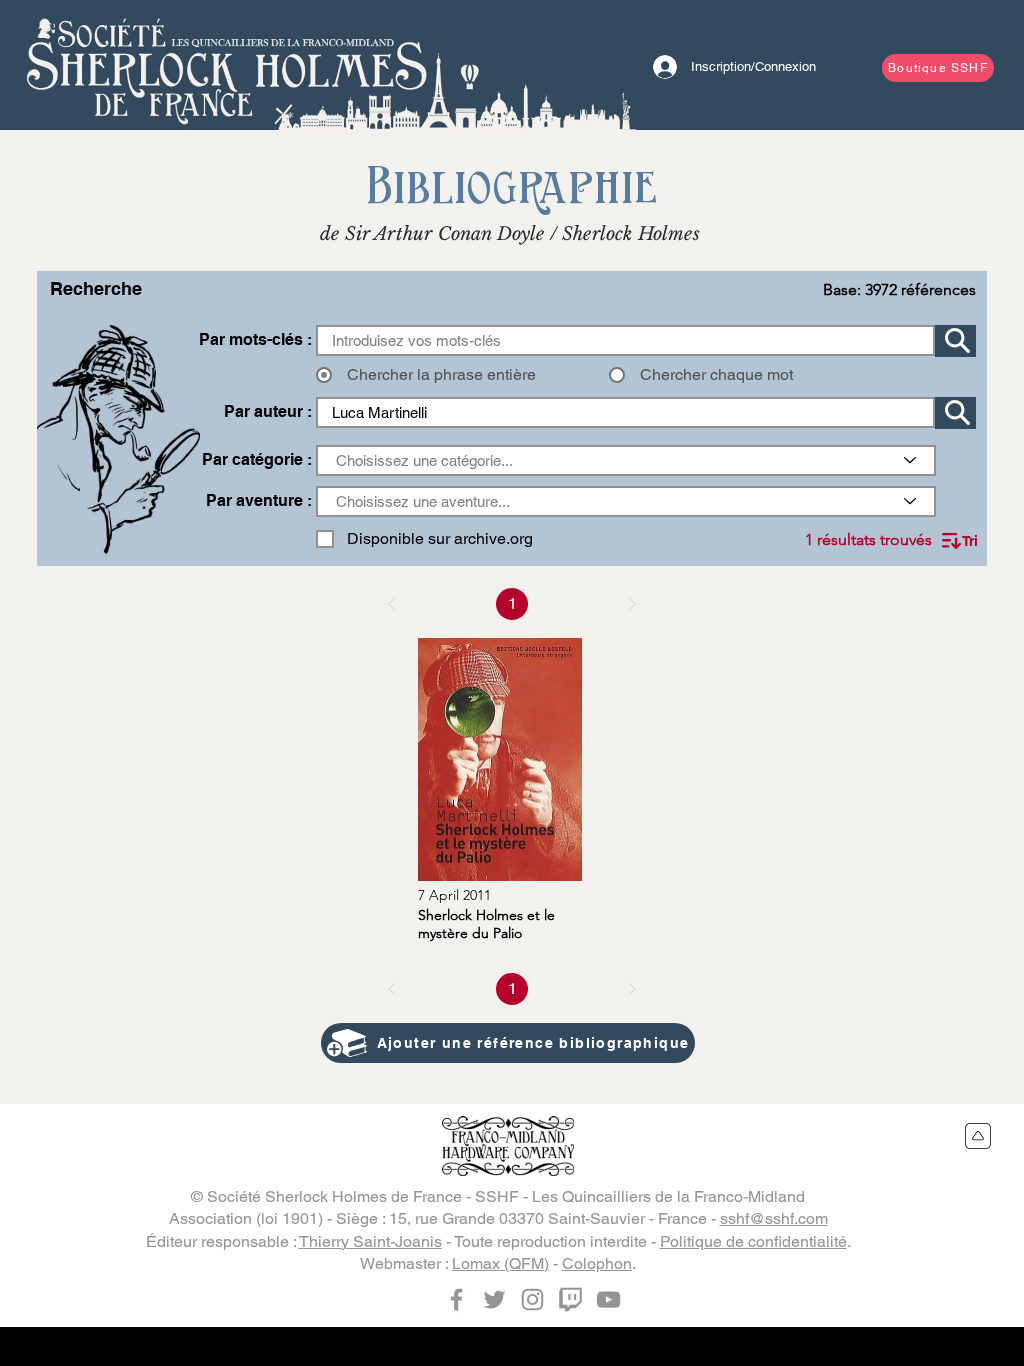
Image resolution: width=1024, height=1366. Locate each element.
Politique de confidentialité (753, 1241)
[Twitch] (570, 1299)
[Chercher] (955, 341)
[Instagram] (532, 1299)
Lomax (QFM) (500, 1263)
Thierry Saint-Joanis (370, 1241)
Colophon (597, 1263)
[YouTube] (608, 1299)
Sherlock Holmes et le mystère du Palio (486, 924)
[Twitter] (494, 1299)
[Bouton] (227, 65)
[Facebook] (456, 1299)
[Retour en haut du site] (978, 1136)
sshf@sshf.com (774, 1218)
